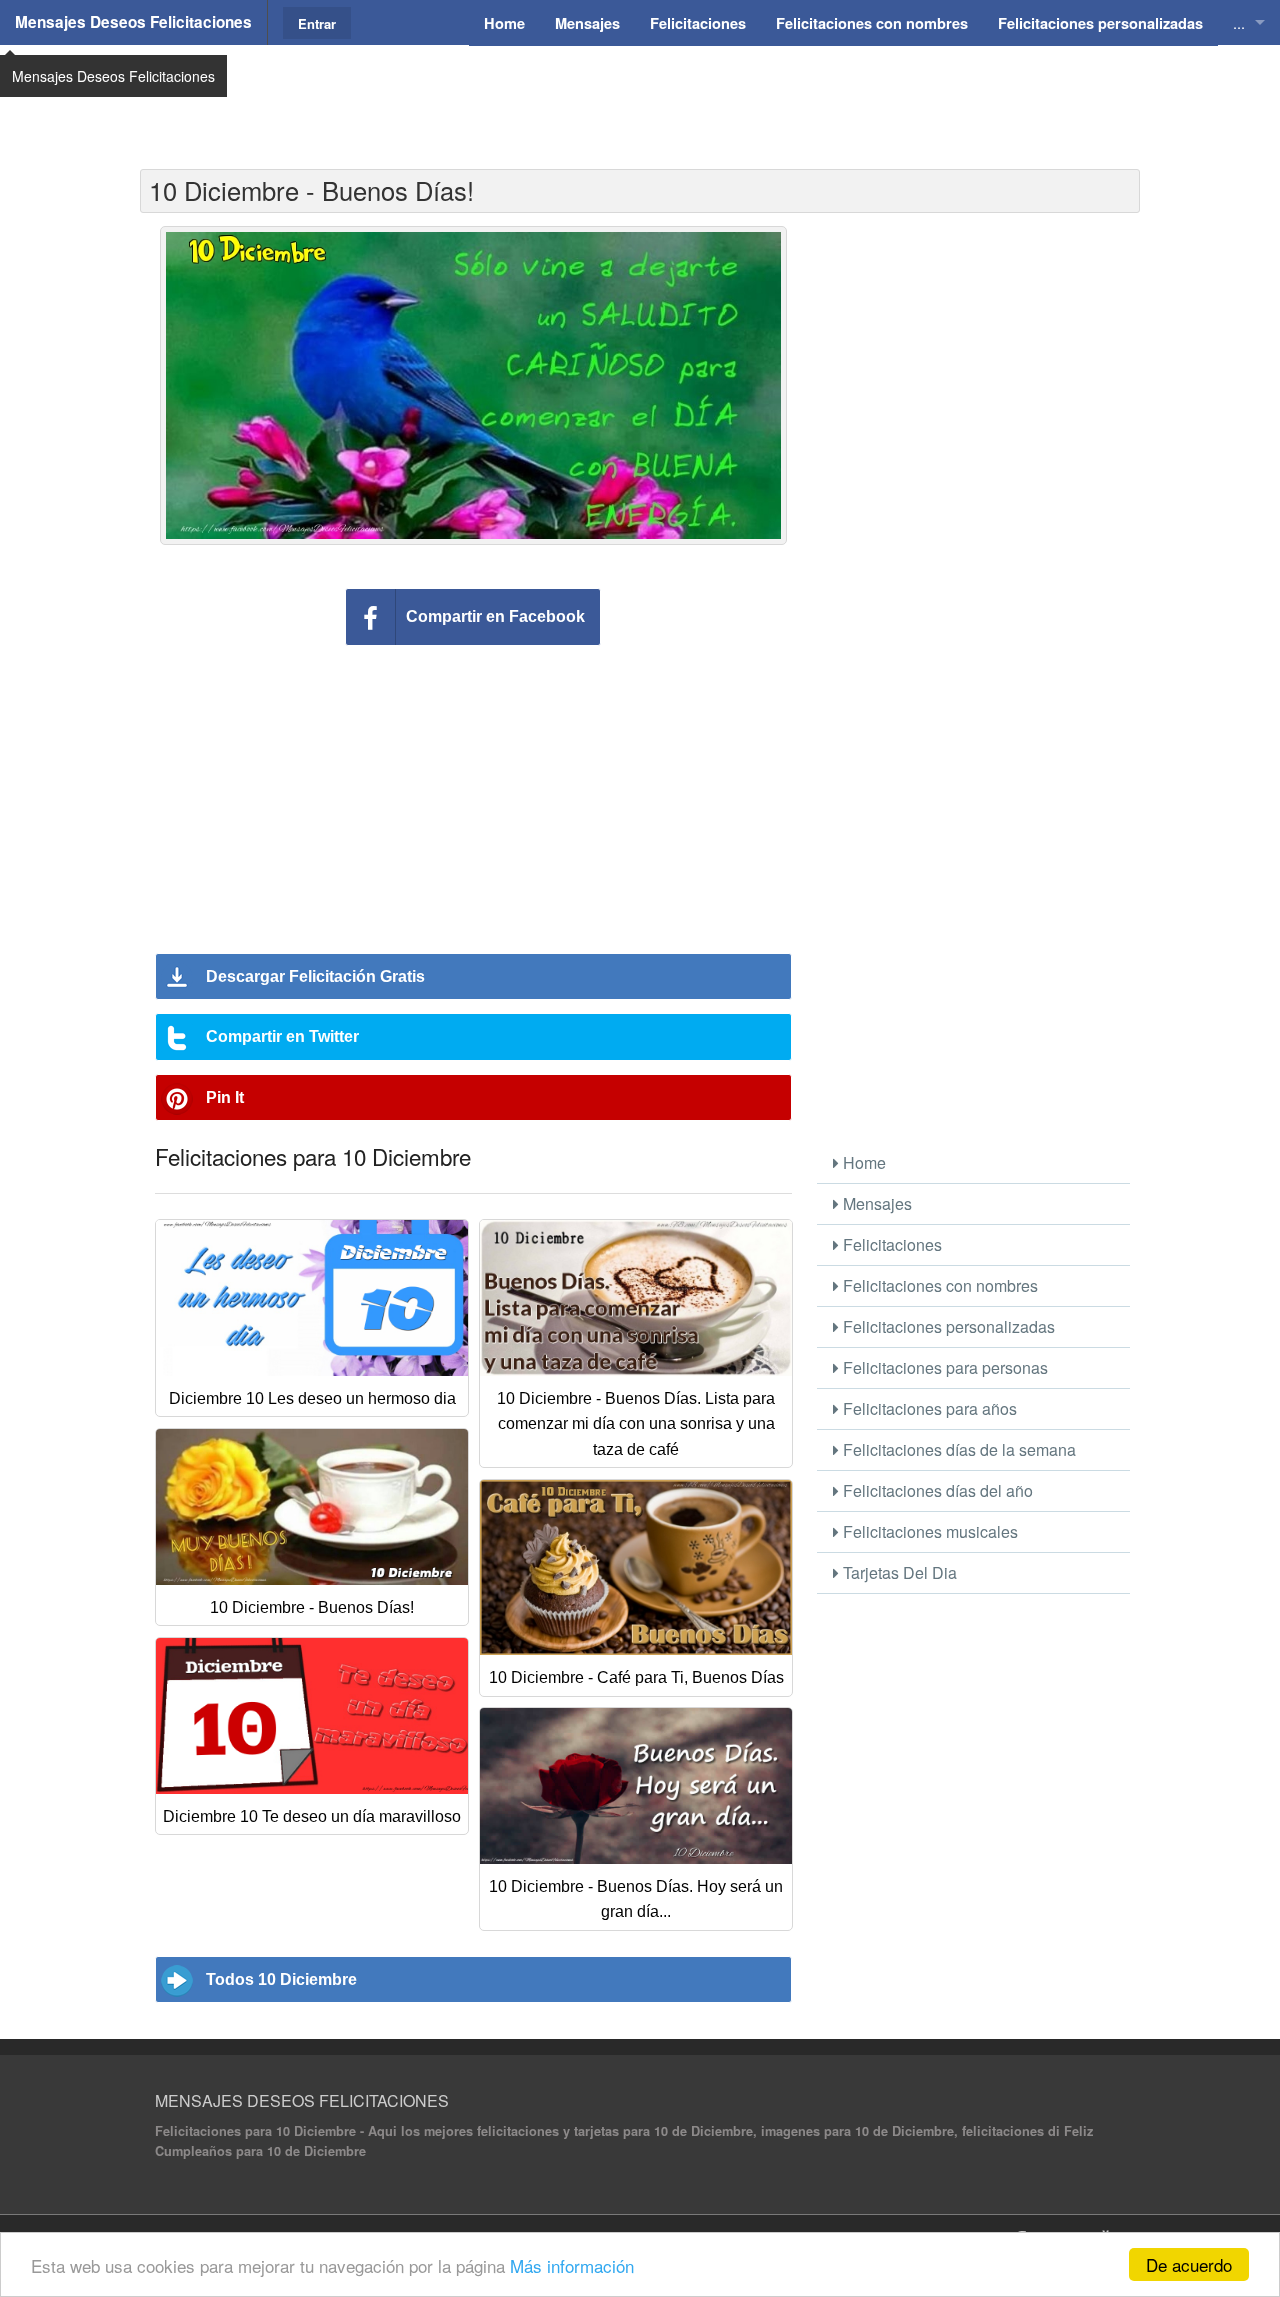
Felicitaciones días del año (936, 1490)
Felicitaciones (890, 1244)
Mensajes (875, 1203)
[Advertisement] (640, 95)
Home (862, 1162)
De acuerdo (1189, 2264)
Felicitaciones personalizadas (947, 1326)
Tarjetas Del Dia (898, 1572)
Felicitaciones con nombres (938, 1285)
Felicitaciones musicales (928, 1531)
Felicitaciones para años (928, 1408)
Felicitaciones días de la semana (957, 1449)
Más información (572, 2265)
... (1239, 22)
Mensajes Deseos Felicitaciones (133, 22)
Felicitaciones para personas (943, 1367)
